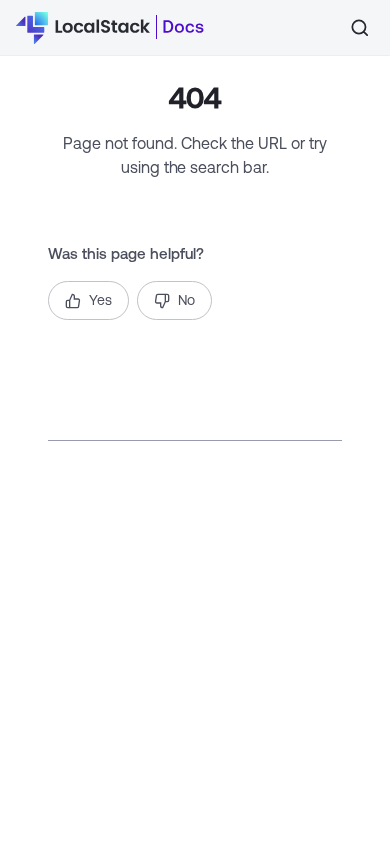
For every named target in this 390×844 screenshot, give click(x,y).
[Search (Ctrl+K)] (360, 28)
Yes (100, 300)
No (186, 300)
